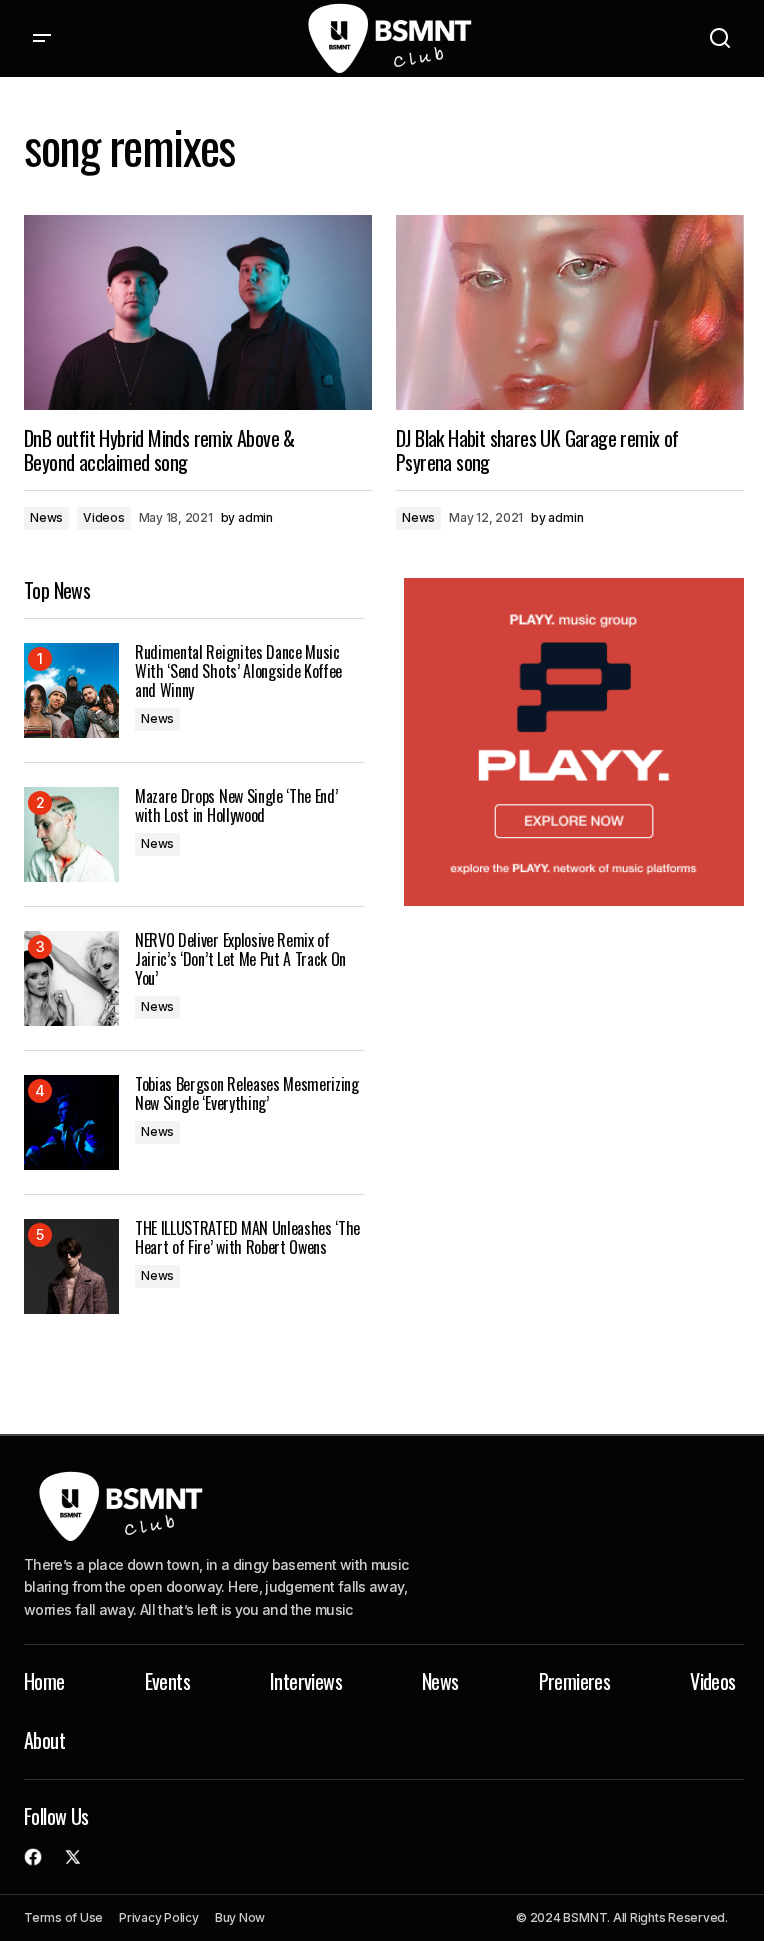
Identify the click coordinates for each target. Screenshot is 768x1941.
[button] (42, 38)
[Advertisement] (574, 742)
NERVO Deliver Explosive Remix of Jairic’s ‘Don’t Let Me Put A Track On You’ (240, 960)
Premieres (575, 1681)
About (44, 1740)
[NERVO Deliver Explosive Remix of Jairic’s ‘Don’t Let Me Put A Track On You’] (71, 978)
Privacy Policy (159, 1917)
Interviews (306, 1681)
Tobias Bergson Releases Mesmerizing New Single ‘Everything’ (247, 1094)
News (46, 517)
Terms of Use (63, 1917)
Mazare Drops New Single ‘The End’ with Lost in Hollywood (236, 806)
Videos (104, 517)
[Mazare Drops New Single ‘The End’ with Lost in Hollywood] (71, 834)
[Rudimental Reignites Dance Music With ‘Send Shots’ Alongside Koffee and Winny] (71, 690)
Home (44, 1681)
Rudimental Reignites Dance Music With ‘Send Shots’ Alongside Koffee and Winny (238, 672)
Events (167, 1681)
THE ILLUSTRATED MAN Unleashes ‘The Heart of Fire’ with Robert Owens (247, 1238)
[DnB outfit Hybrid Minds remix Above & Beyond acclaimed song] (198, 313)
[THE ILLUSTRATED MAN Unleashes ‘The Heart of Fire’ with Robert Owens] (71, 1266)
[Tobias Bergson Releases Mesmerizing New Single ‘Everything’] (71, 1122)
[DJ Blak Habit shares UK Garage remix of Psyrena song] (570, 313)
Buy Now (240, 1917)
